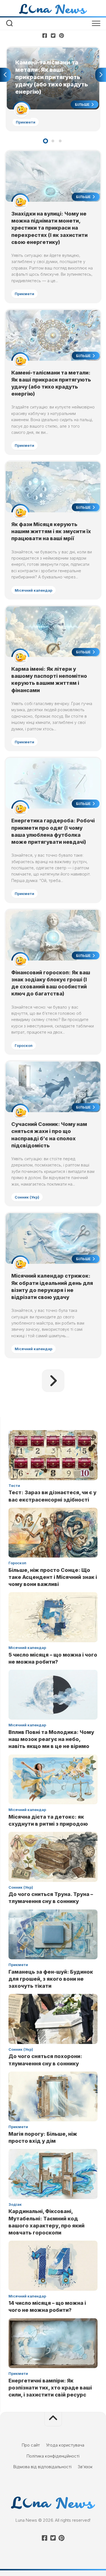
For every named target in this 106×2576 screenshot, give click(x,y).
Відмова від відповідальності (42, 2467)
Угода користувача (65, 2445)
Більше (83, 104)
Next (101, 75)
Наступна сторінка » (53, 1381)
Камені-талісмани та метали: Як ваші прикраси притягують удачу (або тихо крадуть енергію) (45, 57)
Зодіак (15, 2204)
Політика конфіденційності (53, 2456)
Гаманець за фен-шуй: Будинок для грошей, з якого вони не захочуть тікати (51, 1979)
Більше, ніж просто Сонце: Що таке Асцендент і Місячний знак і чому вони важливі (53, 1577)
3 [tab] (60, 141)
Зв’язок (85, 2467)
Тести (14, 1486)
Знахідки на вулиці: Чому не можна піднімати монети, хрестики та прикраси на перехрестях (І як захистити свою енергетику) (49, 228)
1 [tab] (46, 141)
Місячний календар (33, 590)
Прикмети (26, 122)
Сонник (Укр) (27, 1197)
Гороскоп (24, 1045)
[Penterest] (62, 35)
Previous (5, 75)
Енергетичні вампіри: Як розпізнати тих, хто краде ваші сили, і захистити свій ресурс (50, 2388)
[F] (45, 35)
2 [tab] (53, 141)
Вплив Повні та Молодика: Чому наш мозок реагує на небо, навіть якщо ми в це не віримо (51, 1739)
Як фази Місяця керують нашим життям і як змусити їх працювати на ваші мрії (51, 531)
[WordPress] (53, 35)
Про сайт (31, 2445)
